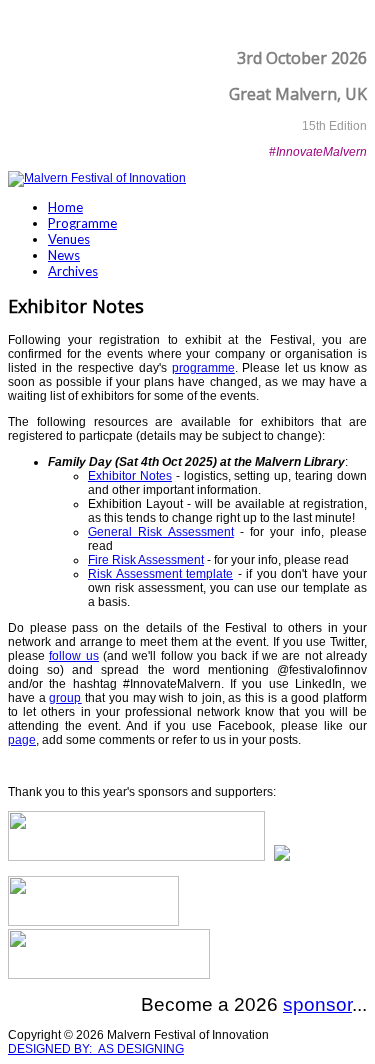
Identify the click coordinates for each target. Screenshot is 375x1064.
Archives (73, 271)
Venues (69, 239)
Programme (82, 223)
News (64, 255)
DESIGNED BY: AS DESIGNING (96, 1049)
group (65, 698)
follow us (73, 656)
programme (203, 368)
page (22, 740)
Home (65, 207)
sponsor (317, 1004)
